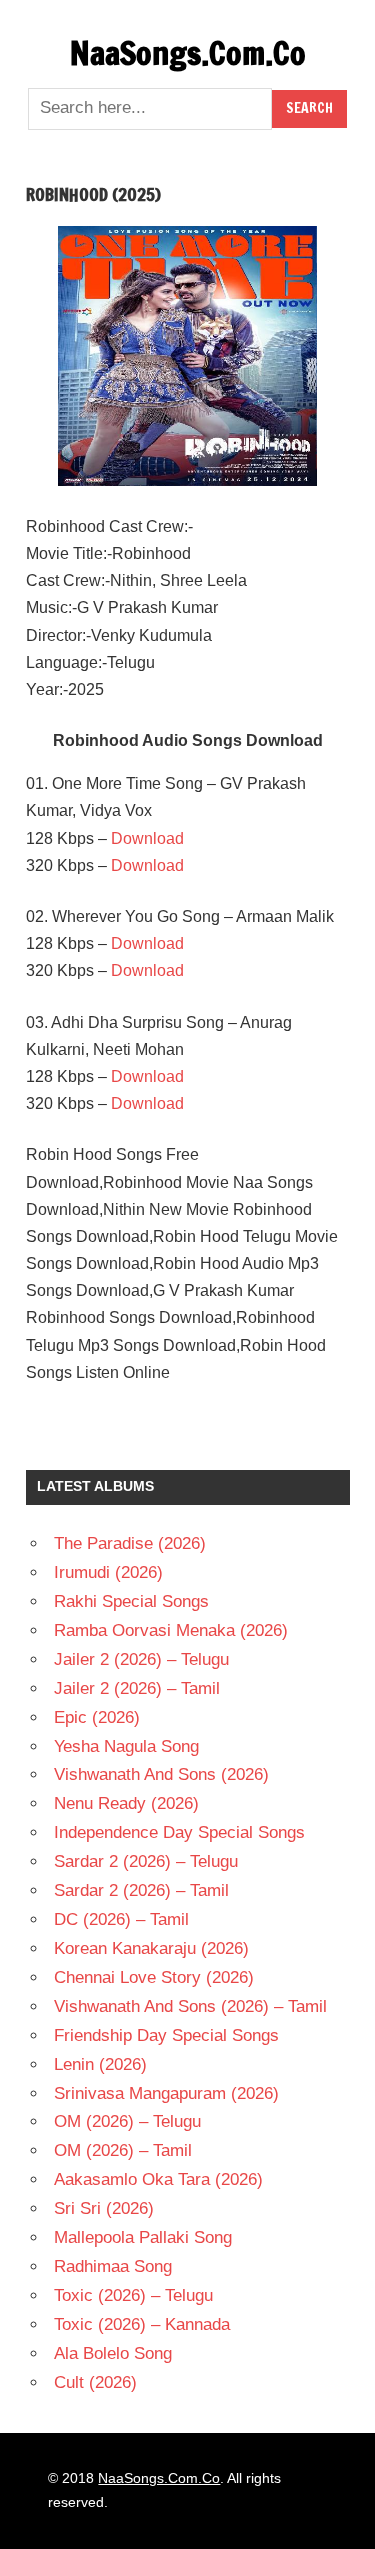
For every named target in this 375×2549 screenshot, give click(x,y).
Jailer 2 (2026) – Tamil (137, 1688)
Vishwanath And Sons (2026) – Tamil (190, 2006)
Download (147, 838)
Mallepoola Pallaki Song (143, 2237)
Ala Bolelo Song (113, 2353)
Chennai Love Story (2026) (154, 1977)
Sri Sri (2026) (104, 2208)
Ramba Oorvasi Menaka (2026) (171, 1630)
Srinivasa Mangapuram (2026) (166, 2093)
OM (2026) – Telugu (127, 2121)
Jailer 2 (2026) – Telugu (141, 1659)
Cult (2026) (95, 2382)
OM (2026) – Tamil (123, 2150)
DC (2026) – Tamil (121, 1919)
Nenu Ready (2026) (126, 1803)
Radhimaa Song (113, 2266)
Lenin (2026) (100, 2064)
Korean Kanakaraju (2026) (151, 1948)
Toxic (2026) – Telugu (133, 2295)
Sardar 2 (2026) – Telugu (146, 1861)
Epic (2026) (97, 1717)
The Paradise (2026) (130, 1543)
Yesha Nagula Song (126, 1746)
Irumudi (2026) (108, 1572)
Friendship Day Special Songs (166, 2035)
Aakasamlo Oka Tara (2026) (158, 2179)
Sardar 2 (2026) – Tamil (141, 1890)
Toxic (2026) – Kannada (142, 2324)
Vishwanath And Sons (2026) (161, 1774)
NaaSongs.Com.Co (188, 53)
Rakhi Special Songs (131, 1601)
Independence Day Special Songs (179, 1832)
